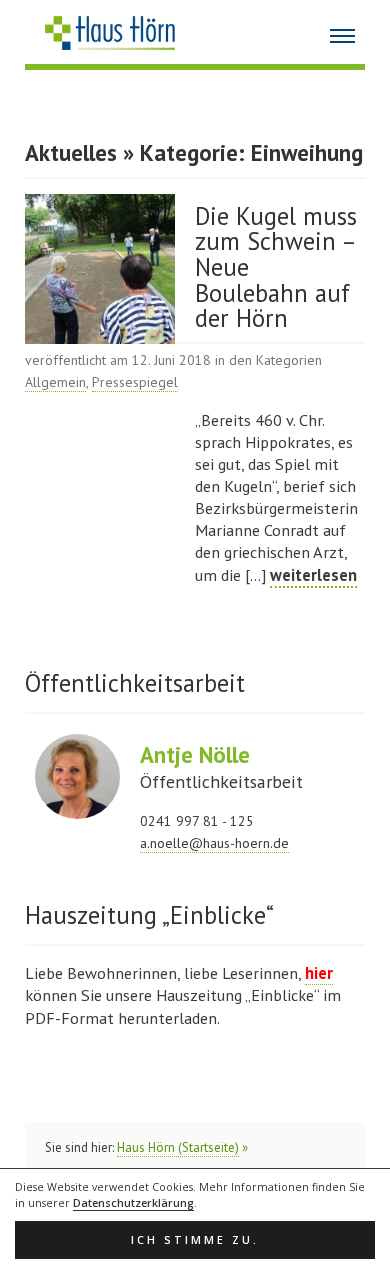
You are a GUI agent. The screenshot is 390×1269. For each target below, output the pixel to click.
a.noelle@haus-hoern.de (214, 843)
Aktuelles (71, 152)
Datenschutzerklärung (133, 1203)
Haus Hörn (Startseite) (178, 1147)
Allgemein (55, 382)
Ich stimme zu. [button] (195, 1240)
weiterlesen (313, 575)
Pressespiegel (135, 382)
